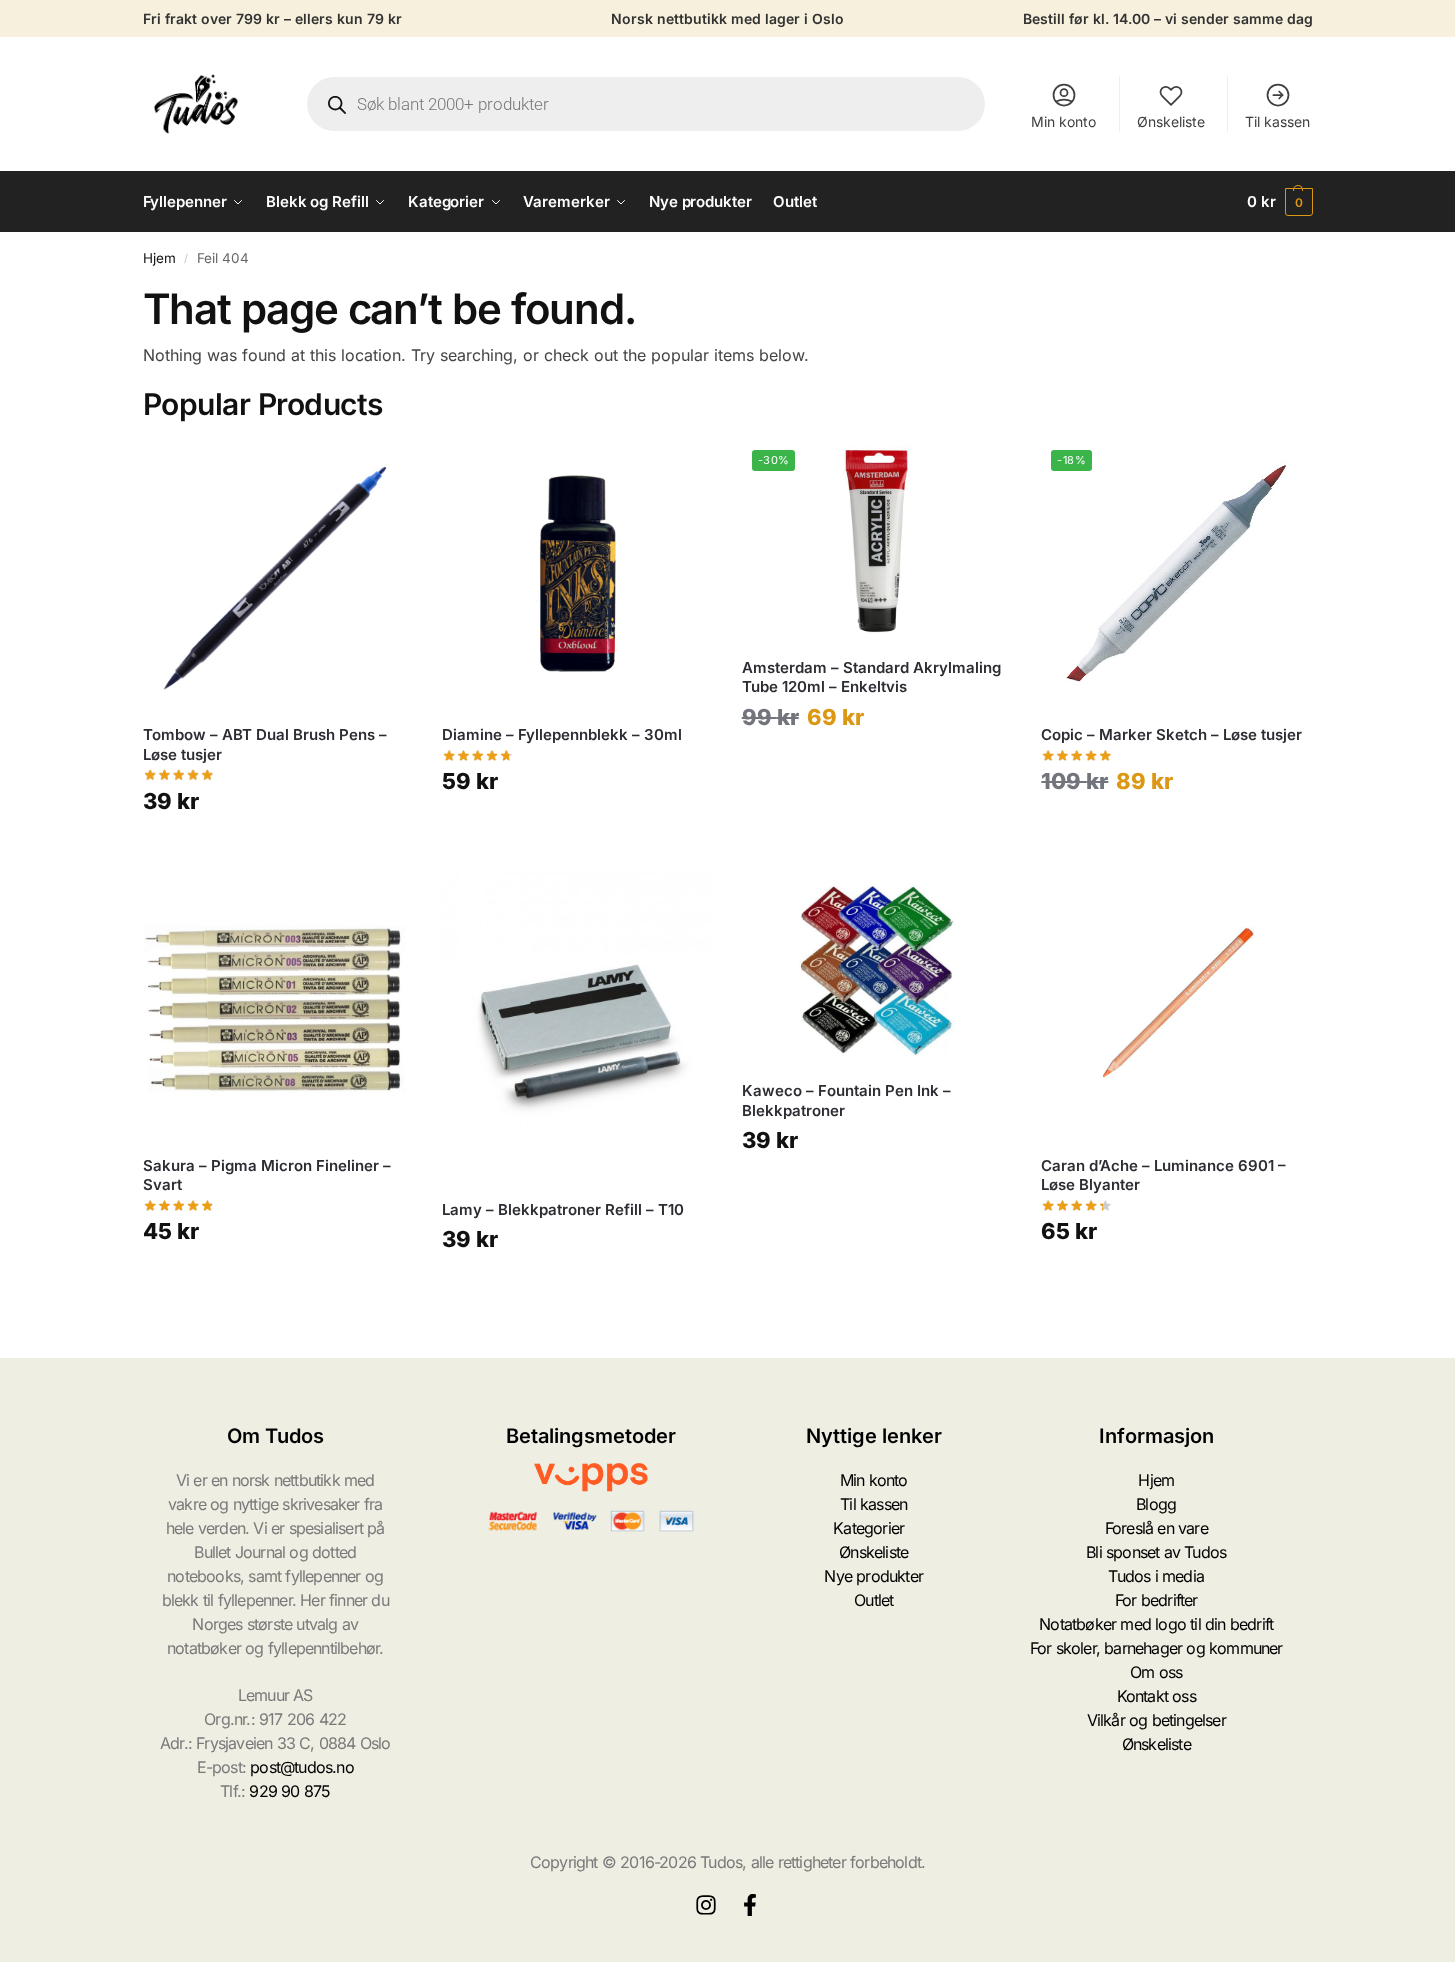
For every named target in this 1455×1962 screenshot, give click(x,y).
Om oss (1156, 1672)
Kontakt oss (1156, 1696)
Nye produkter (873, 1576)
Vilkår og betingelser (1156, 1720)
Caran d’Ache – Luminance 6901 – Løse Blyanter (1163, 1175)
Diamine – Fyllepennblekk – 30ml (562, 734)
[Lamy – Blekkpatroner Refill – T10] (577, 1027)
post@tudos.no (302, 1767)
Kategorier (868, 1528)
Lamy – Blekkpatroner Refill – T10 (563, 1209)
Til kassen (1277, 121)
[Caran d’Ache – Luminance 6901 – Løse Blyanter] (1176, 1005)
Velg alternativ (277, 849)
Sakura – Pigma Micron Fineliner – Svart (267, 1175)
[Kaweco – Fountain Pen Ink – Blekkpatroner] (877, 967)
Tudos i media (1156, 1576)
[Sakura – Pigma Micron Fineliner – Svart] (278, 1005)
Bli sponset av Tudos (1156, 1552)
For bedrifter (1156, 1600)
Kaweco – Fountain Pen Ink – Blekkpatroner (846, 1100)
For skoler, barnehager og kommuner (1156, 1648)
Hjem (159, 258)
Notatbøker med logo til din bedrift (1156, 1624)
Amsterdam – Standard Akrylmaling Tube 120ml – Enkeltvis (871, 677)
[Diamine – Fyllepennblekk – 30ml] (577, 575)
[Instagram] (706, 1905)
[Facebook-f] (750, 1905)
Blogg (1156, 1504)
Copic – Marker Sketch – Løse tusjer (1171, 734)
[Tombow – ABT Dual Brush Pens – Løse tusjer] (278, 575)
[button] (1280, 202)
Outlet (873, 1600)
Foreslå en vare (1156, 1528)
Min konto (1063, 121)
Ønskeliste (1171, 121)
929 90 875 (289, 1791)
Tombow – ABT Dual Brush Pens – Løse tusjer (265, 744)
